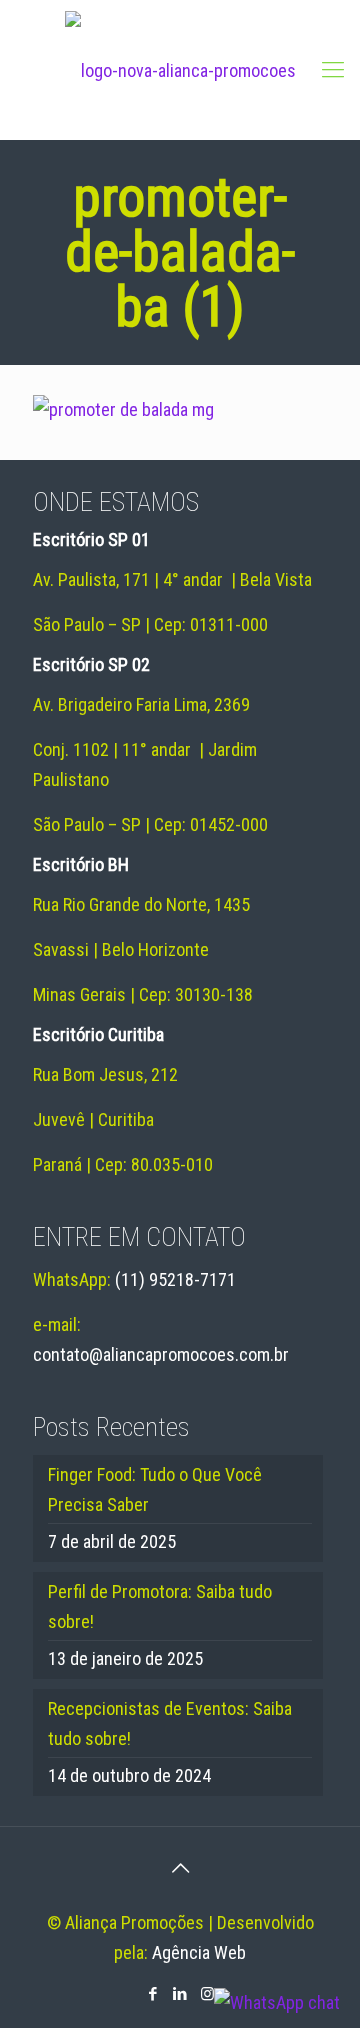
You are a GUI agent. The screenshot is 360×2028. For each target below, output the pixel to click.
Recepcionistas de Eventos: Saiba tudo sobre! (170, 1723)
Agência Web (199, 1952)
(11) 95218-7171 (175, 1279)
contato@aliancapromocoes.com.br (161, 1354)
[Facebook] (153, 1994)
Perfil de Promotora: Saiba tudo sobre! (160, 1606)
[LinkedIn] (180, 1994)
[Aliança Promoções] (180, 70)
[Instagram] (207, 1994)
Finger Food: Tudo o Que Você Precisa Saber (155, 1489)
